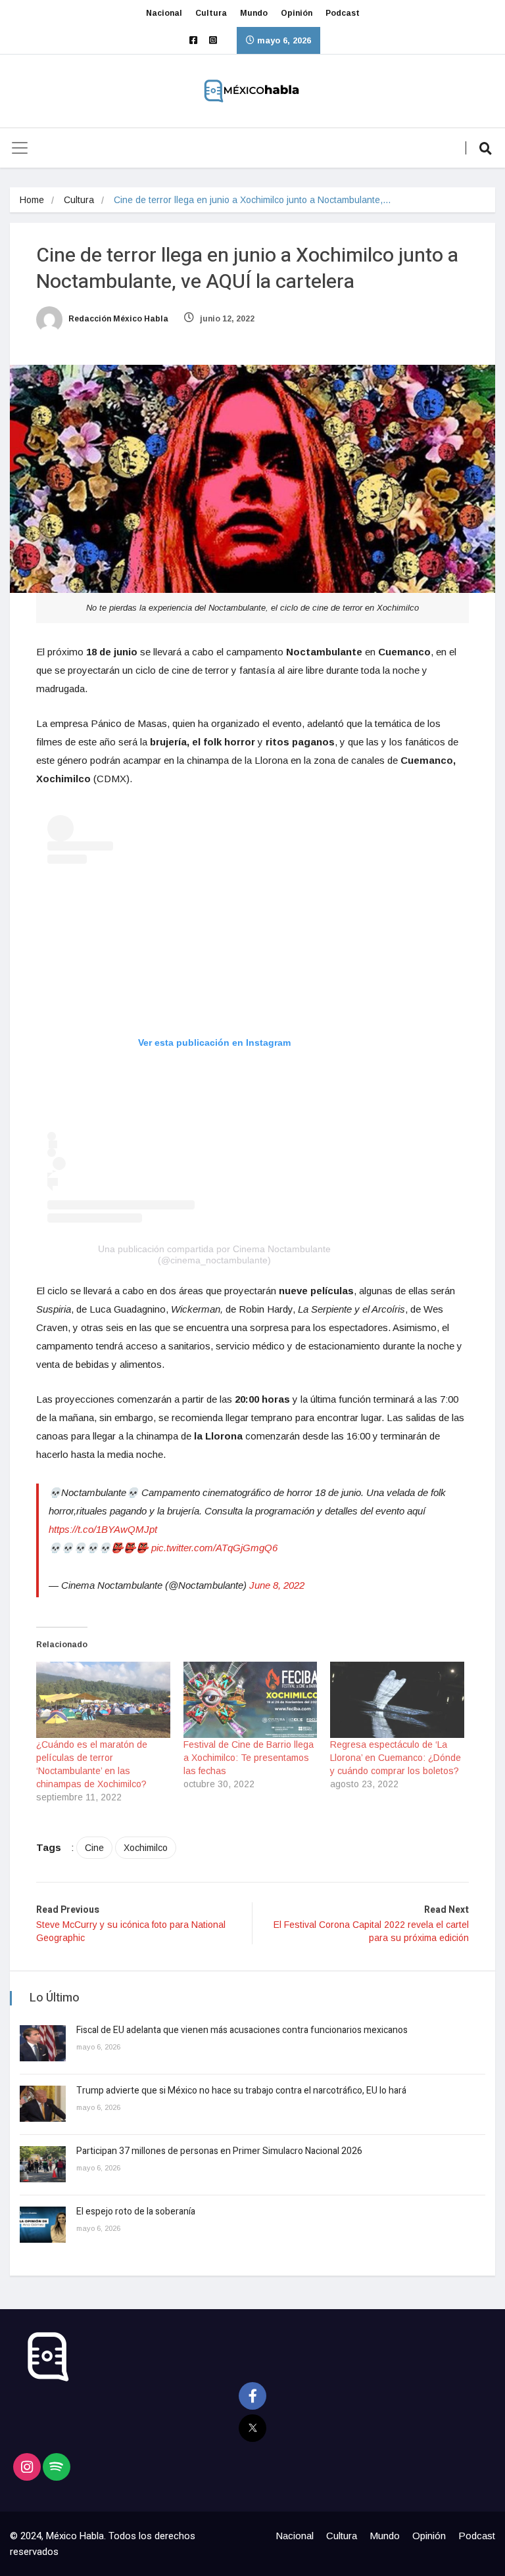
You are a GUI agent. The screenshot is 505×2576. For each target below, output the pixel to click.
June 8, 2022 (277, 1585)
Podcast (343, 13)
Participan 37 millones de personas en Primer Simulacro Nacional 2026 (220, 2151)
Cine (94, 1848)
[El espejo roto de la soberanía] (43, 2225)
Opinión (297, 13)
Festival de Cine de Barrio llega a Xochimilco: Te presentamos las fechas (249, 1758)
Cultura (211, 13)
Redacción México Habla (117, 319)
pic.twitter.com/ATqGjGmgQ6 (214, 1548)
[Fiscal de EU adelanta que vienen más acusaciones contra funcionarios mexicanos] (43, 2043)
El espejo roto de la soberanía (137, 2212)
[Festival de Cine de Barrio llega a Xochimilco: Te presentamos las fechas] (251, 1700)
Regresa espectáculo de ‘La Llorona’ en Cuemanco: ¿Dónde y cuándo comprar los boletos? (396, 1758)
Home (32, 200)
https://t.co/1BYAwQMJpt (103, 1529)
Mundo (254, 13)
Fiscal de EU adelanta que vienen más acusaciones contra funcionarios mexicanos (242, 2030)
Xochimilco (146, 1848)
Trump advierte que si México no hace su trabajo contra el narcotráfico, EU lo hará (241, 2091)
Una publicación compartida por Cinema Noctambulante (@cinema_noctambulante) (214, 1254)
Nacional (164, 13)
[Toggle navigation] (20, 148)
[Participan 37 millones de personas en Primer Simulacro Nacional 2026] (43, 2164)
